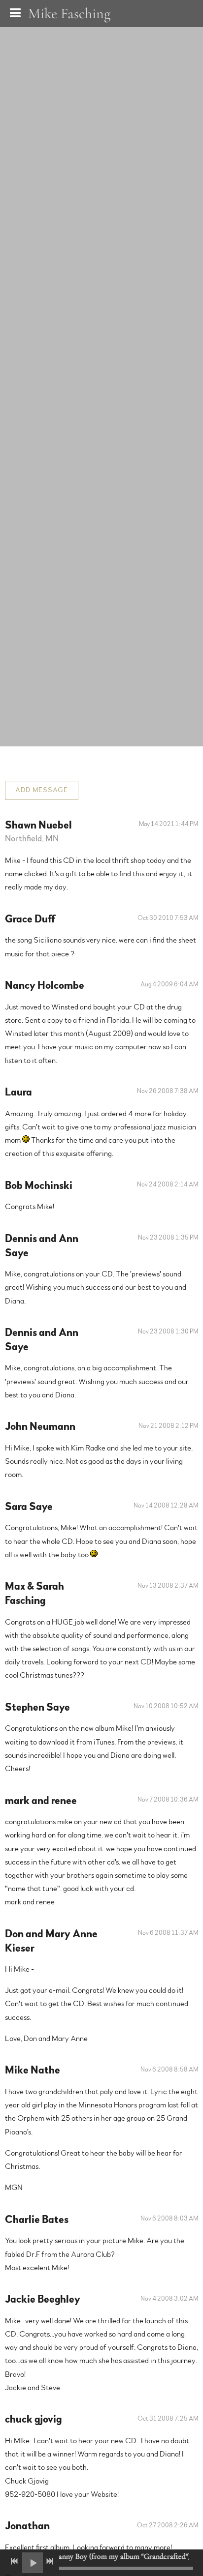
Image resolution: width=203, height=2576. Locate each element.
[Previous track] (14, 2561)
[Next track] (50, 2561)
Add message (42, 790)
